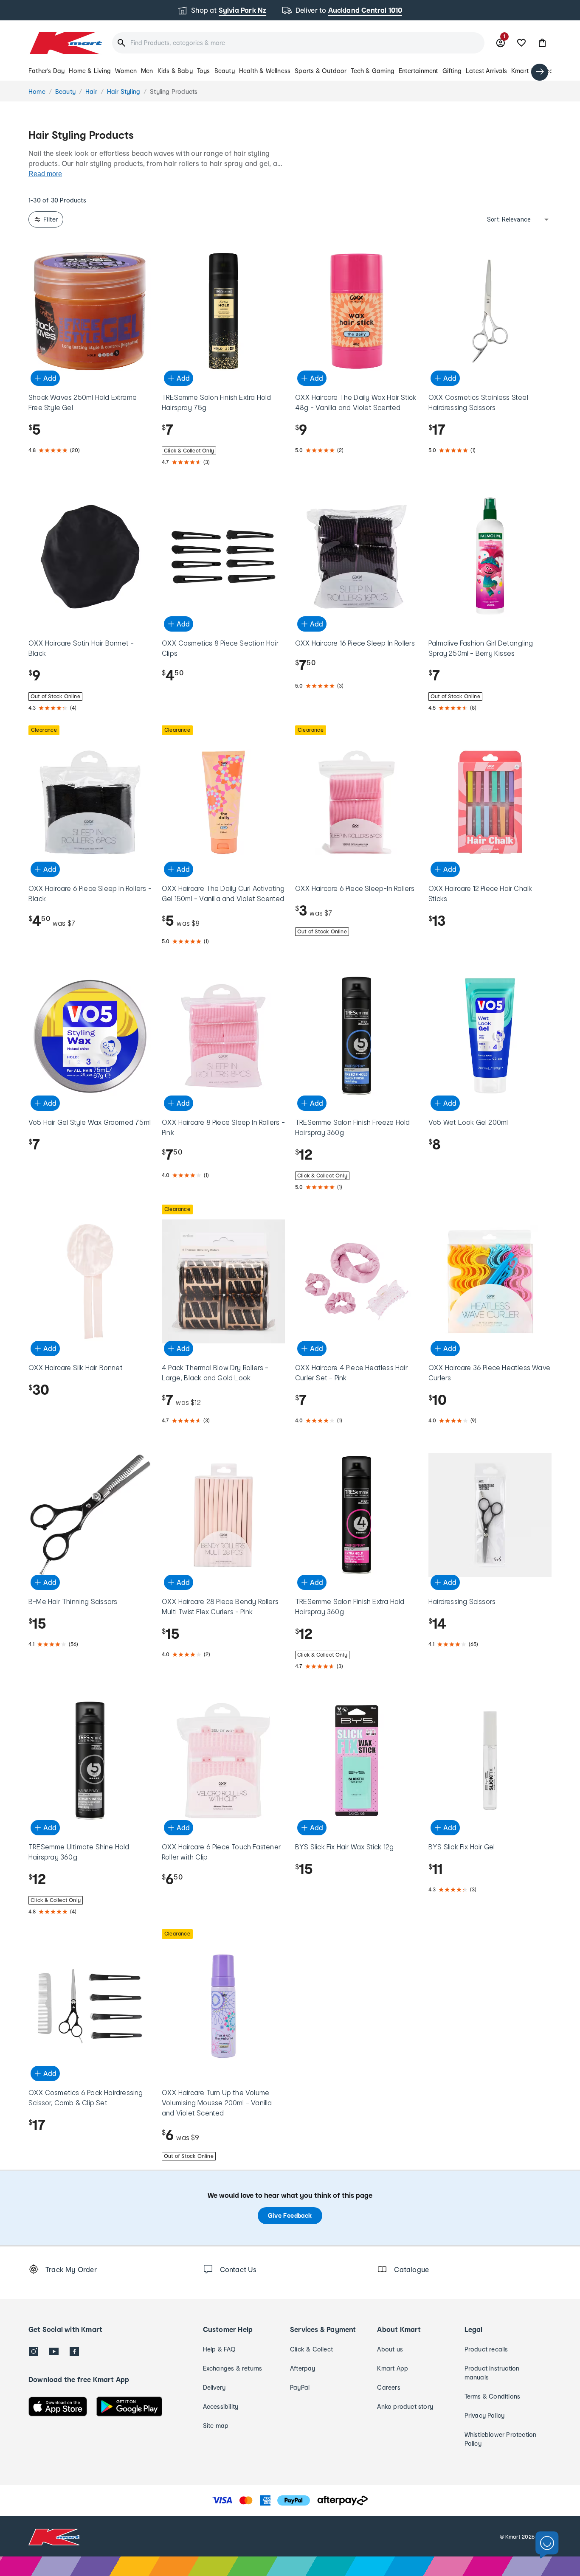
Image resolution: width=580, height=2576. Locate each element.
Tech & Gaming (373, 71)
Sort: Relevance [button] (509, 219)
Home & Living (90, 71)
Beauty (225, 71)
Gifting (452, 71)
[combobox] (298, 43)
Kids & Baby (175, 71)
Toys (204, 71)
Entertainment (418, 71)
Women (126, 71)
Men (147, 71)
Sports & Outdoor (321, 71)
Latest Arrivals (486, 71)
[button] (542, 43)
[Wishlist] (521, 43)
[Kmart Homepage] (65, 43)
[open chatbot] (547, 2545)
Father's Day (46, 71)
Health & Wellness (265, 71)
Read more (45, 174)
